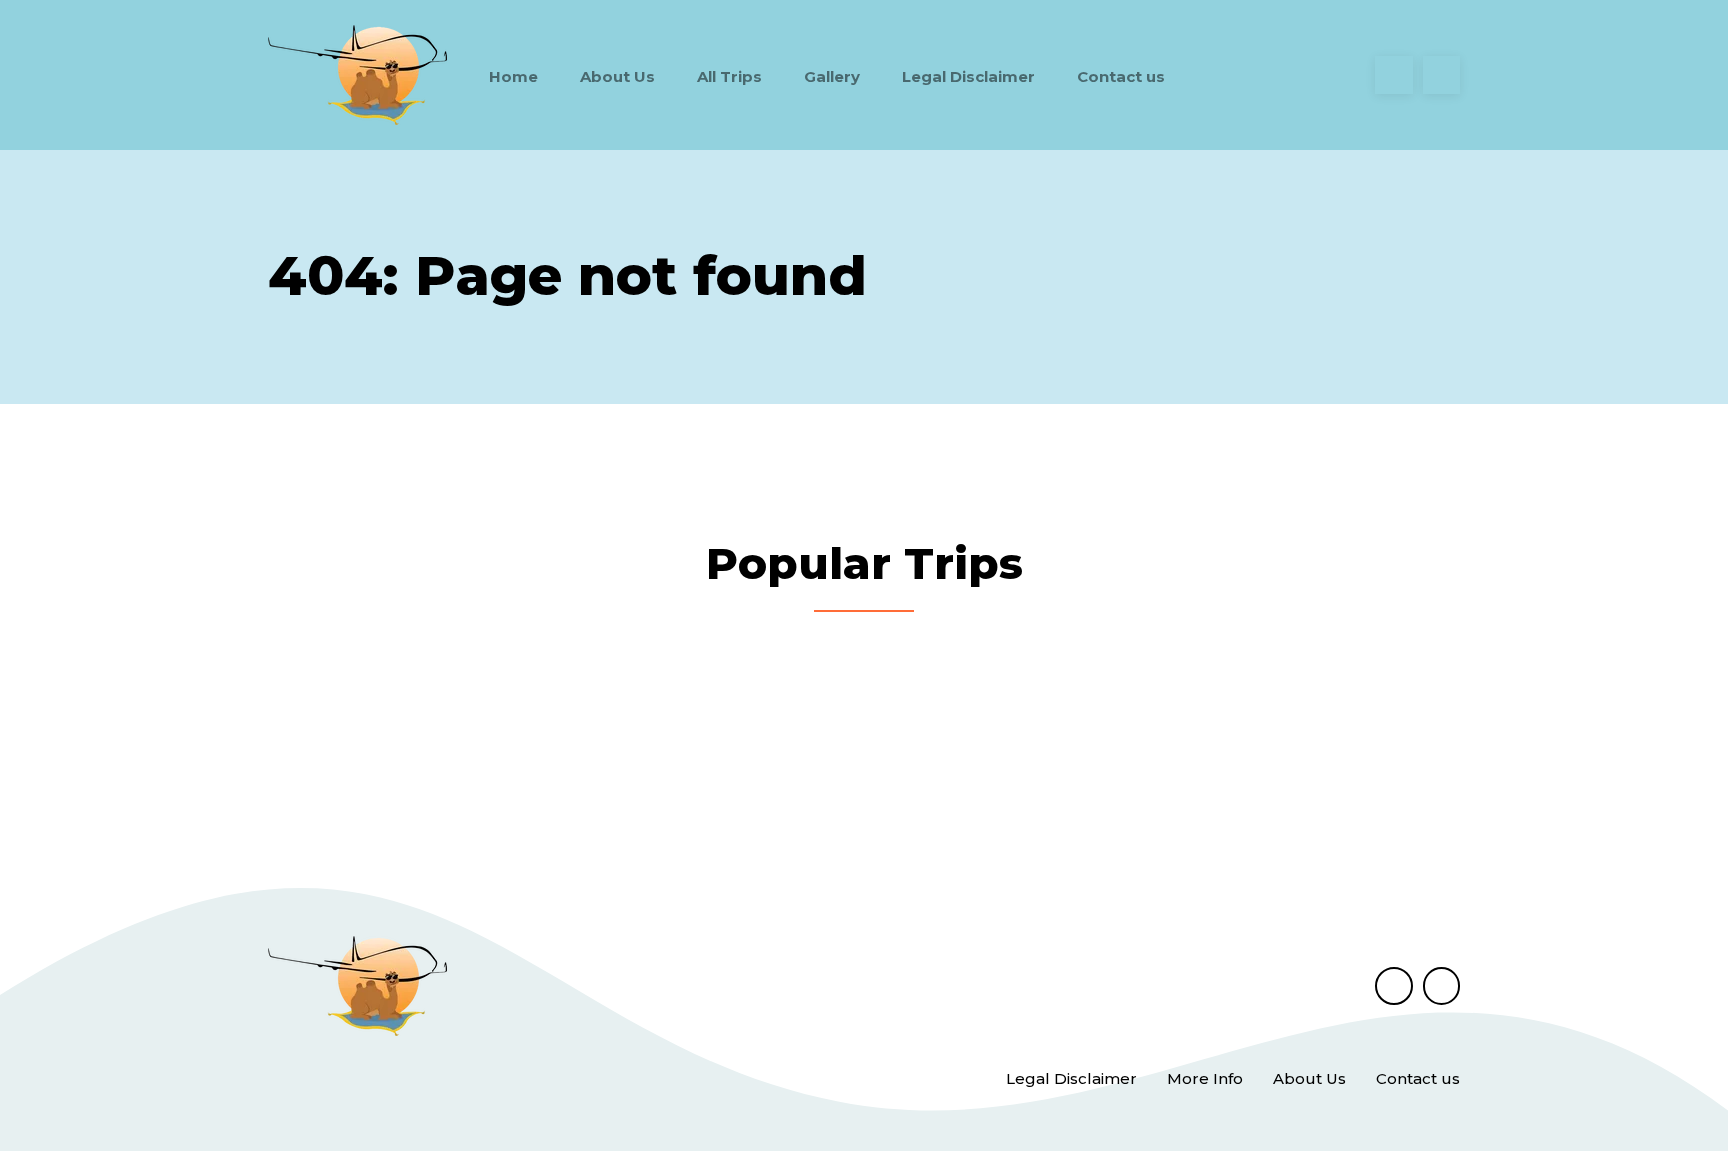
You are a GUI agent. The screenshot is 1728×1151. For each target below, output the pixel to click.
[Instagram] (1442, 75)
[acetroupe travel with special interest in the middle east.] (357, 75)
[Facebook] (1394, 75)
